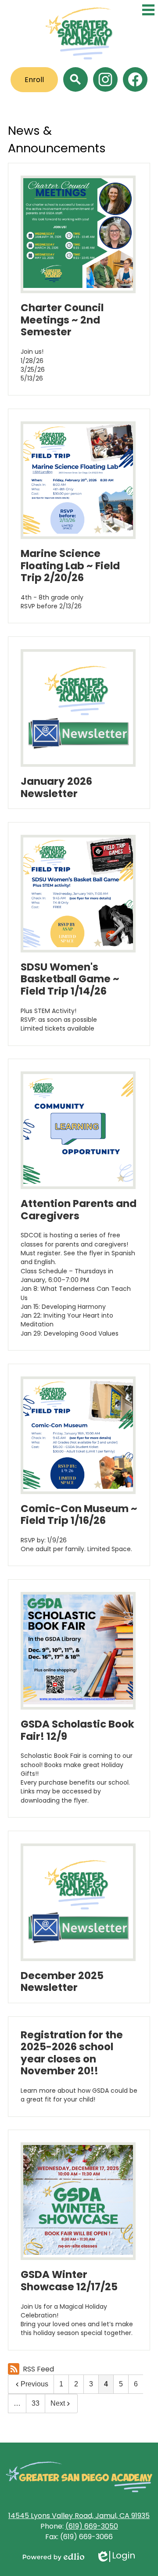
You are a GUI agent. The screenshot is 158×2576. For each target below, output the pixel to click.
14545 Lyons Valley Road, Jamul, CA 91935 (79, 2516)
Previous (34, 2384)
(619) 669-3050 (92, 2526)
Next (58, 2403)
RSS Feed (38, 2369)
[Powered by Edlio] (54, 2557)
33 (36, 2403)
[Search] (75, 79)
